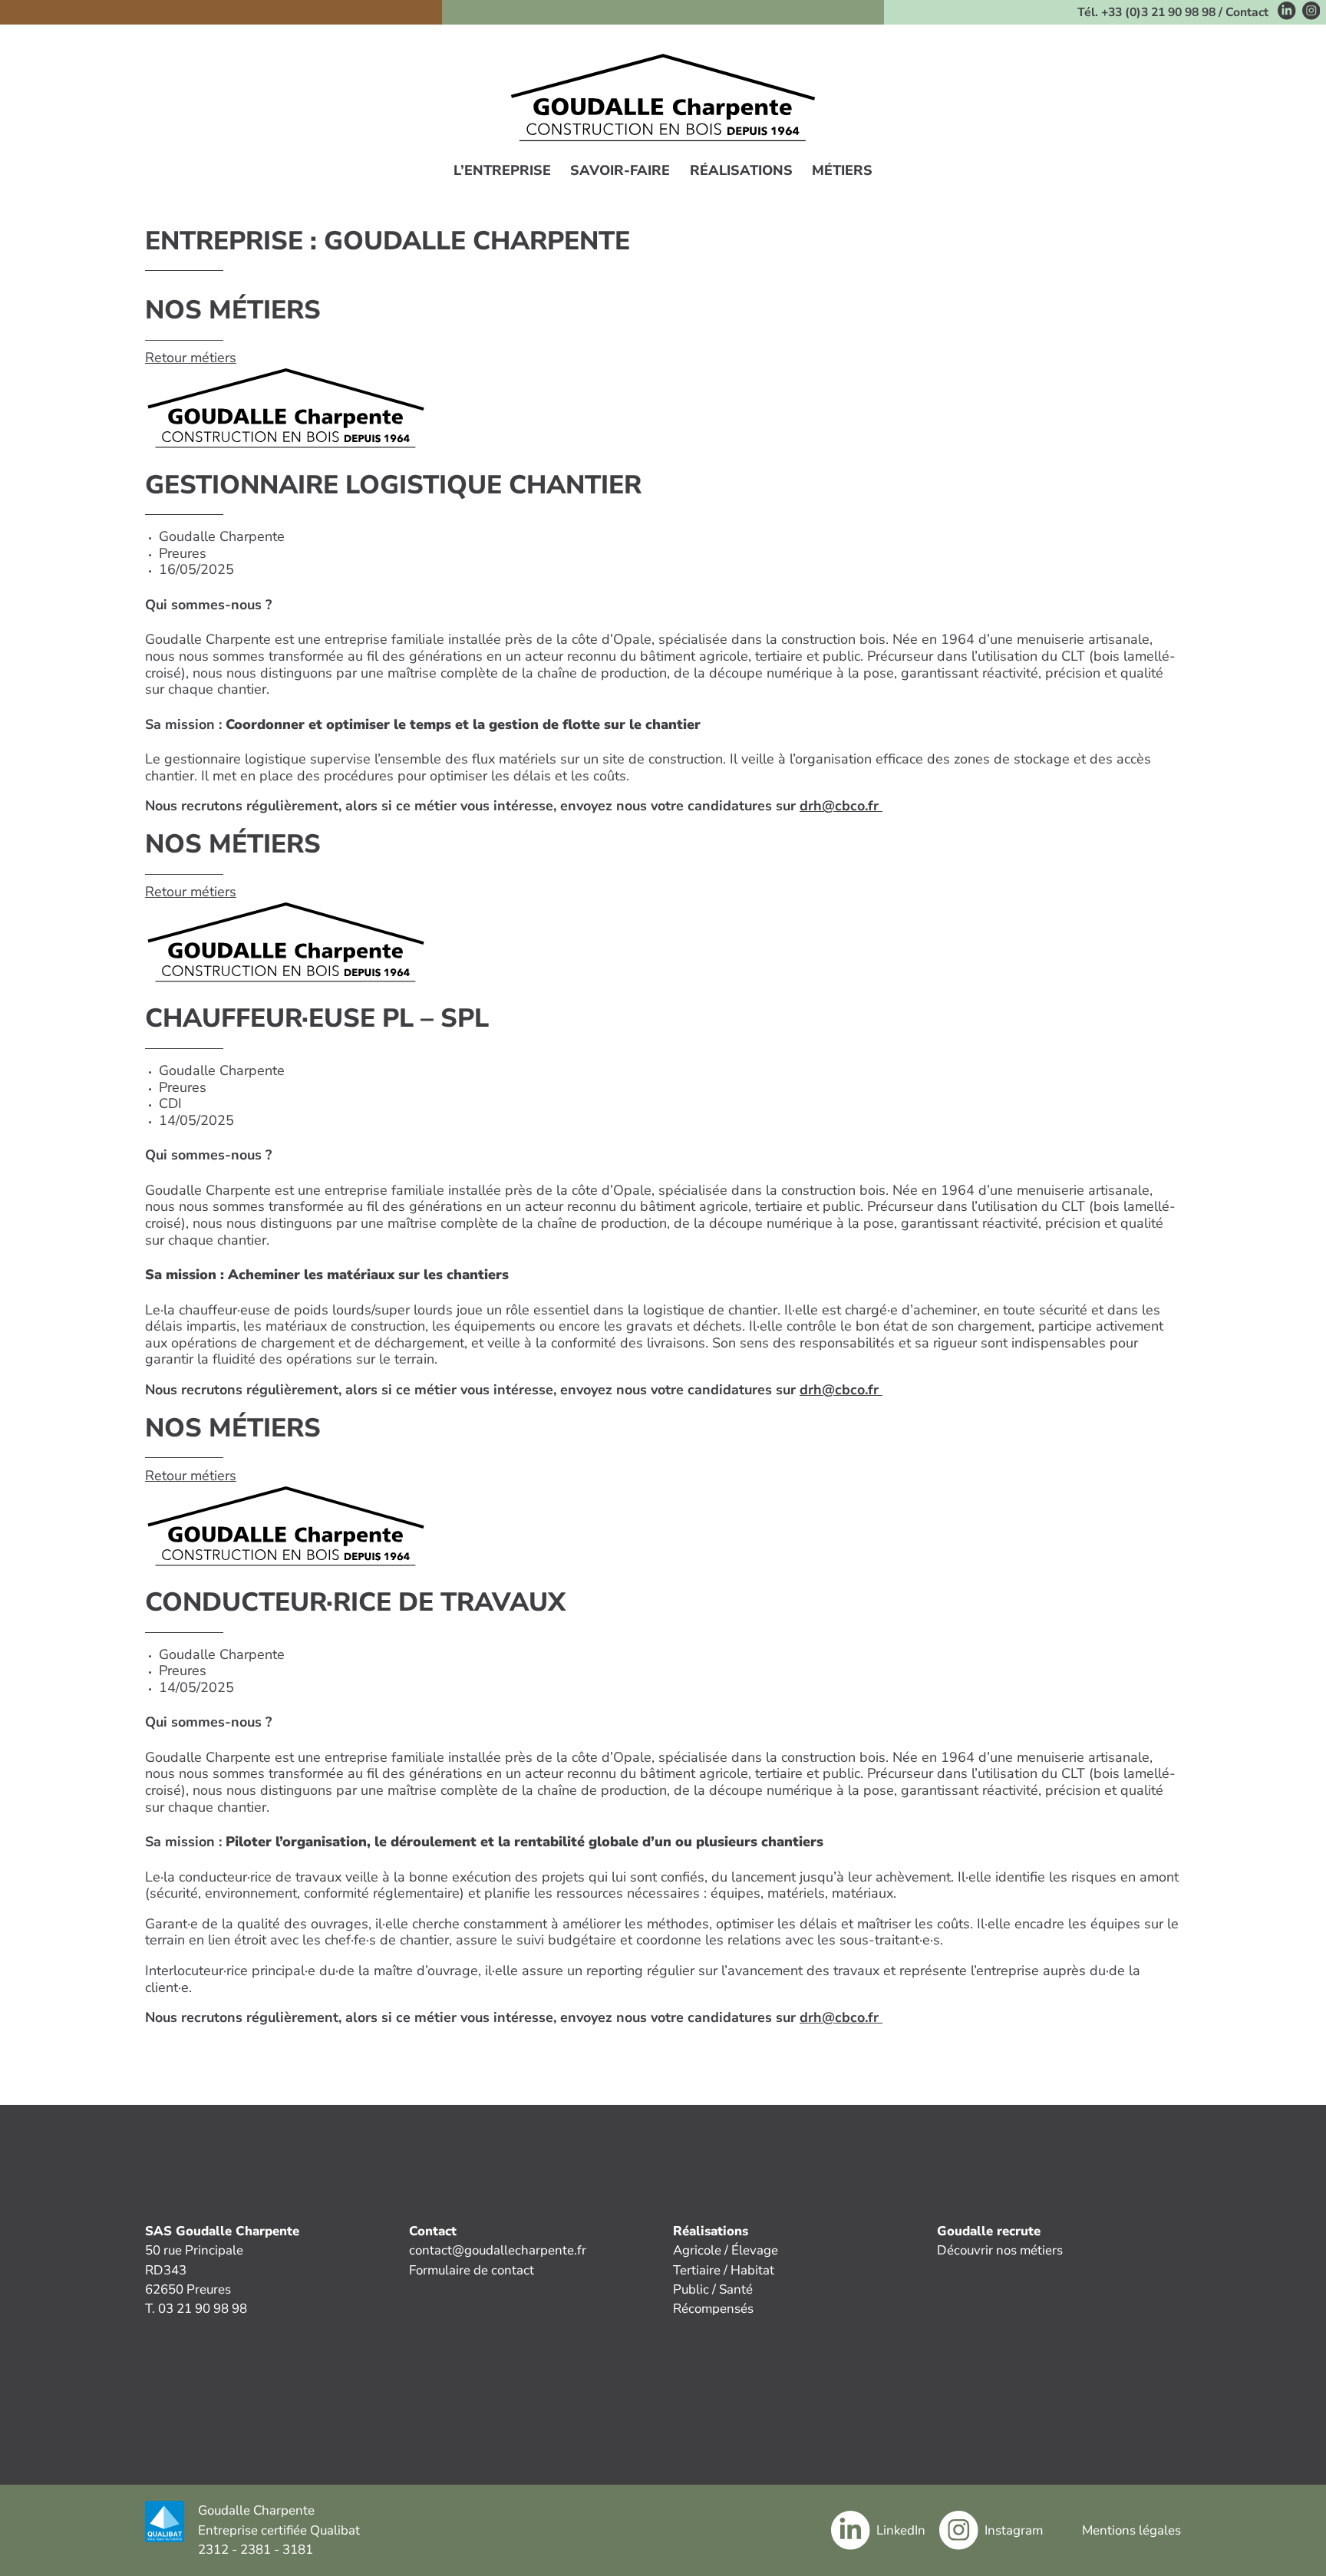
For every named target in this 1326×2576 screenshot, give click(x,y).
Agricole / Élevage (726, 2250)
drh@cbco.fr (841, 806)
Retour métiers (191, 358)
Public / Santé (713, 2289)
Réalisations (741, 171)
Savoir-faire (620, 171)
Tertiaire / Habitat (724, 2270)
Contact (1247, 12)
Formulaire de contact (472, 2270)
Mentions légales (1131, 2530)
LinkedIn (901, 2530)
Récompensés (713, 2309)
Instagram (1014, 2530)
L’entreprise (502, 171)
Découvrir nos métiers (1000, 2250)
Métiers (842, 171)
